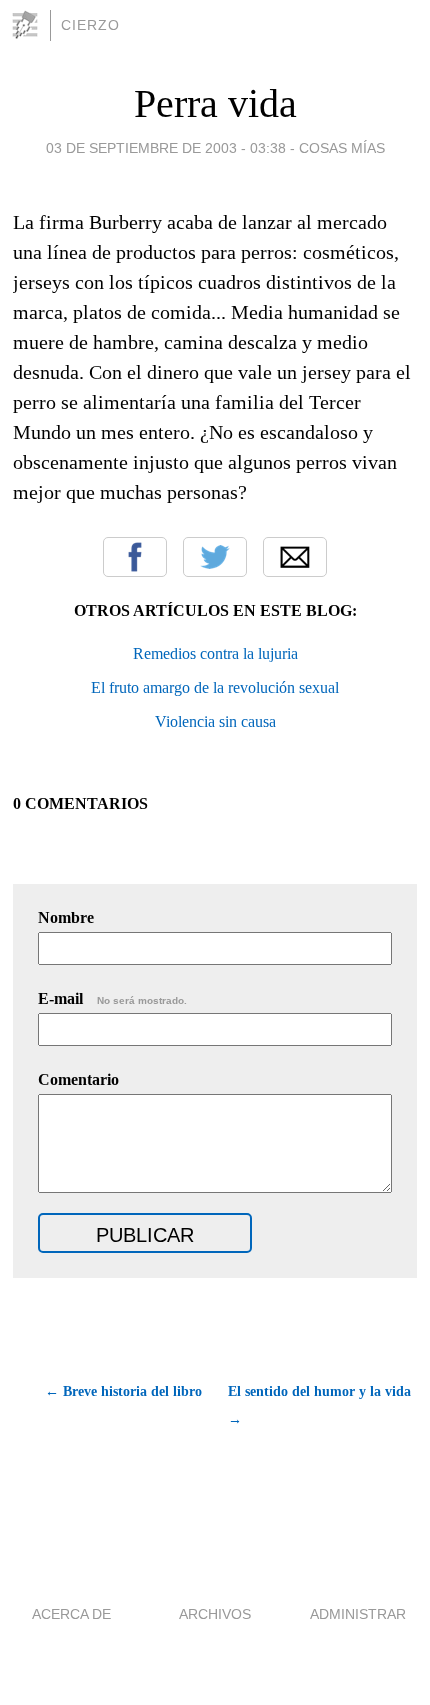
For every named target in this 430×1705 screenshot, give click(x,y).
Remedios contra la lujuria (215, 653)
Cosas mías (342, 148)
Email (295, 557)
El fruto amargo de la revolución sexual (215, 687)
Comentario (78, 1079)
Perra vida (215, 103)
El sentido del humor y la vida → (319, 1405)
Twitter (215, 557)
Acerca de (71, 1614)
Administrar (358, 1614)
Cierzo (90, 25)
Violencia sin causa (215, 721)
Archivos (215, 1614)
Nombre (66, 917)
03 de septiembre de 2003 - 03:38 (166, 148)
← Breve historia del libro (123, 1391)
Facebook (135, 557)
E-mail (112, 998)
